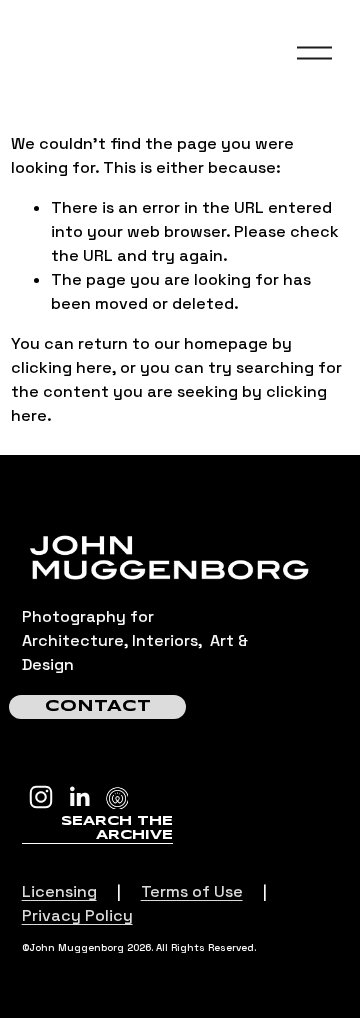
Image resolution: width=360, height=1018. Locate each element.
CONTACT (98, 706)
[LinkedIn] (79, 797)
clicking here (61, 367)
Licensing (59, 891)
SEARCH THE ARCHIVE (117, 828)
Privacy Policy (77, 915)
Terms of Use (192, 891)
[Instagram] (41, 797)
